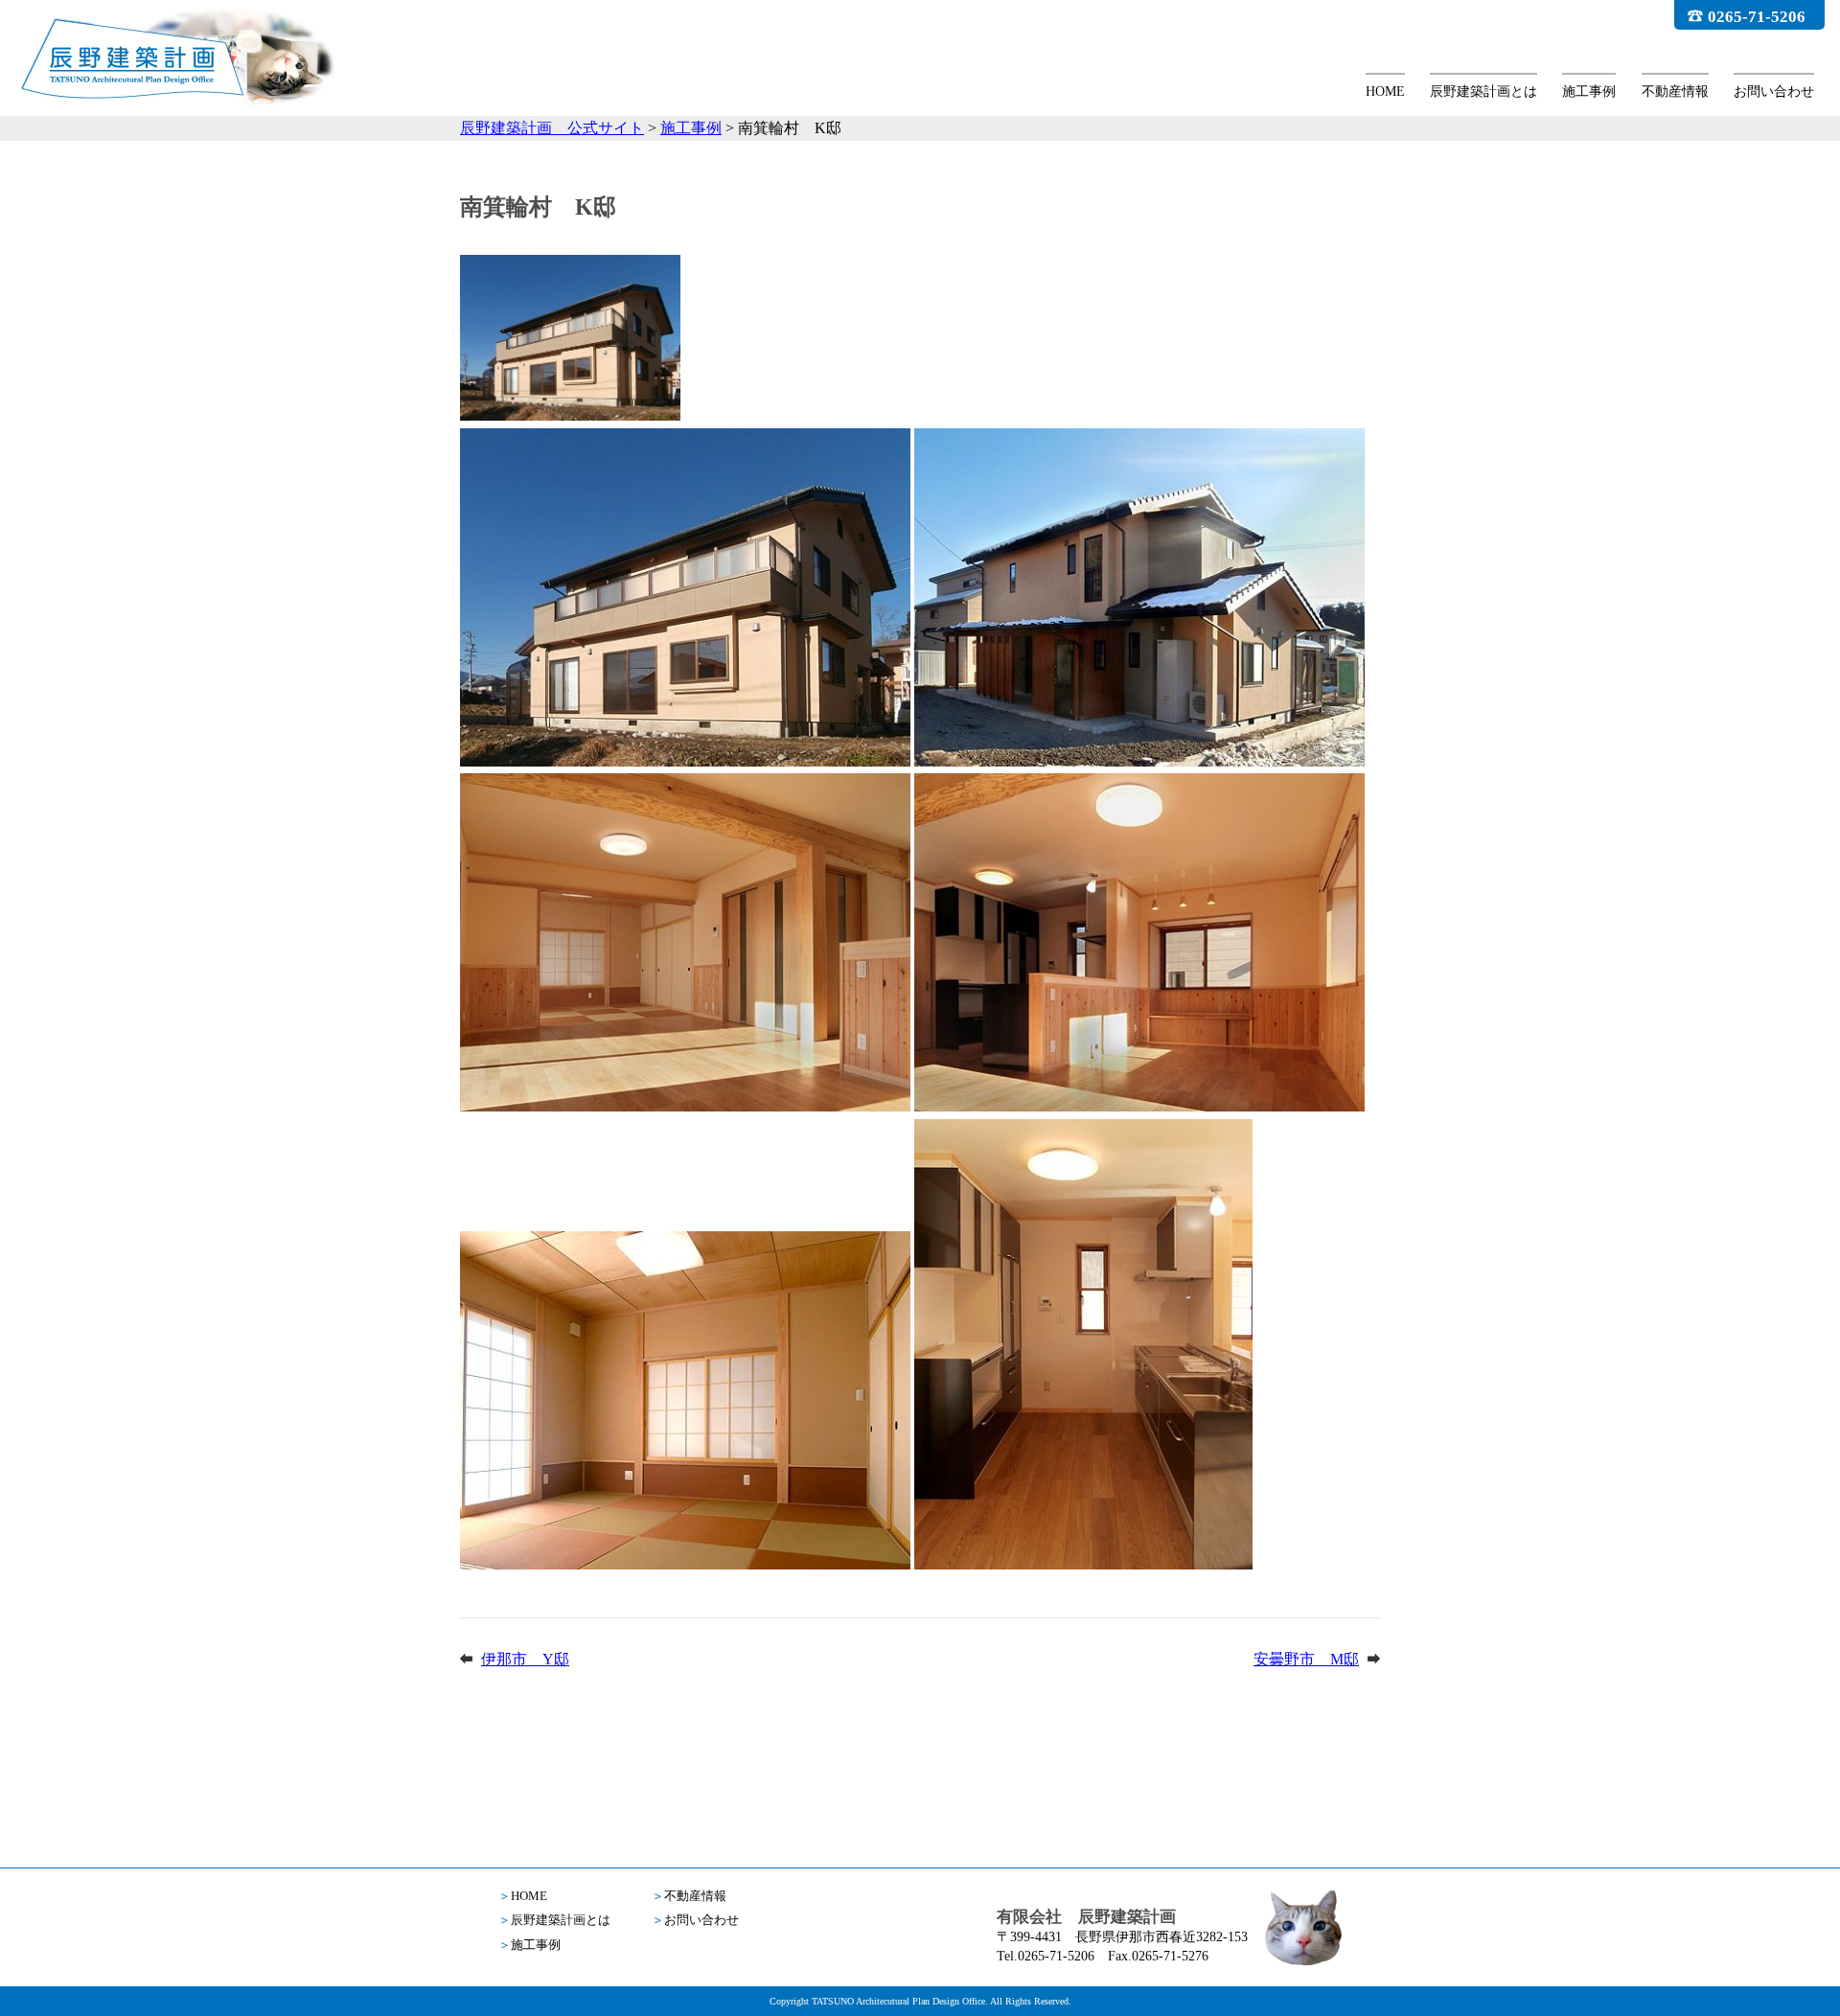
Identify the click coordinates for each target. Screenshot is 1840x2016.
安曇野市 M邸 (1306, 1659)
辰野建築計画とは (1483, 92)
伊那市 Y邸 (525, 1659)
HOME (1385, 92)
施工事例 (1589, 92)
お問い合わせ (1774, 92)
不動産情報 (1675, 92)
